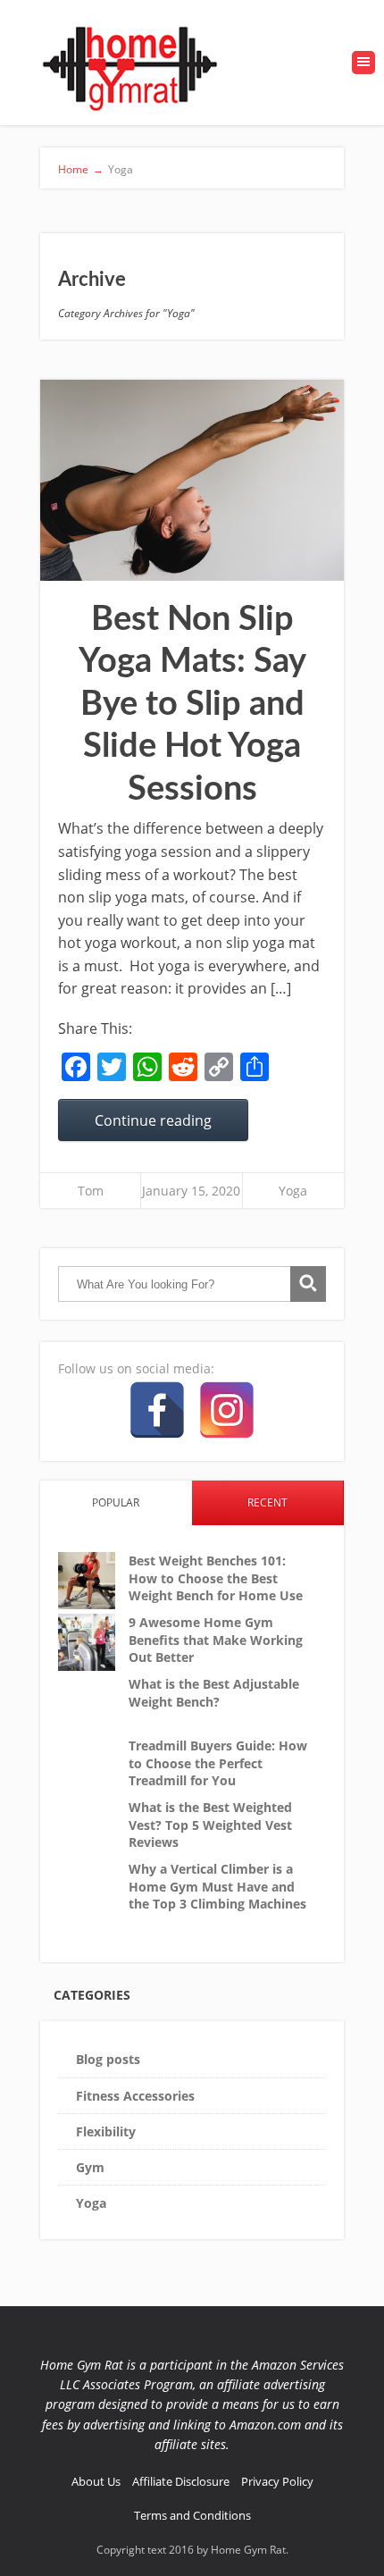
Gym (90, 2167)
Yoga (293, 1191)
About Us (96, 2481)
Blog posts (108, 2059)
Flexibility (106, 2131)
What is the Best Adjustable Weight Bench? (214, 1693)
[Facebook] (157, 1410)
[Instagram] (227, 1410)
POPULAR (116, 1502)
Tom (91, 1191)
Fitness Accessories (135, 2096)
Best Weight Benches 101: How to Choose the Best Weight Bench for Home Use (216, 1578)
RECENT (267, 1502)
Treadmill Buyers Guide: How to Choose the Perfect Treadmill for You (218, 1763)
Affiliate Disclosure (181, 2481)
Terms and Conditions (192, 2515)
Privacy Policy (277, 2481)
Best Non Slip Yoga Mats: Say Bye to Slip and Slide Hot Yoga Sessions (192, 704)
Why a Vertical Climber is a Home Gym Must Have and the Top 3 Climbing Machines (217, 1886)
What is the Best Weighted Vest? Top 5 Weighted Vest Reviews (210, 1825)
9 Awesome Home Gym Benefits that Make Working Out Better (216, 1640)
